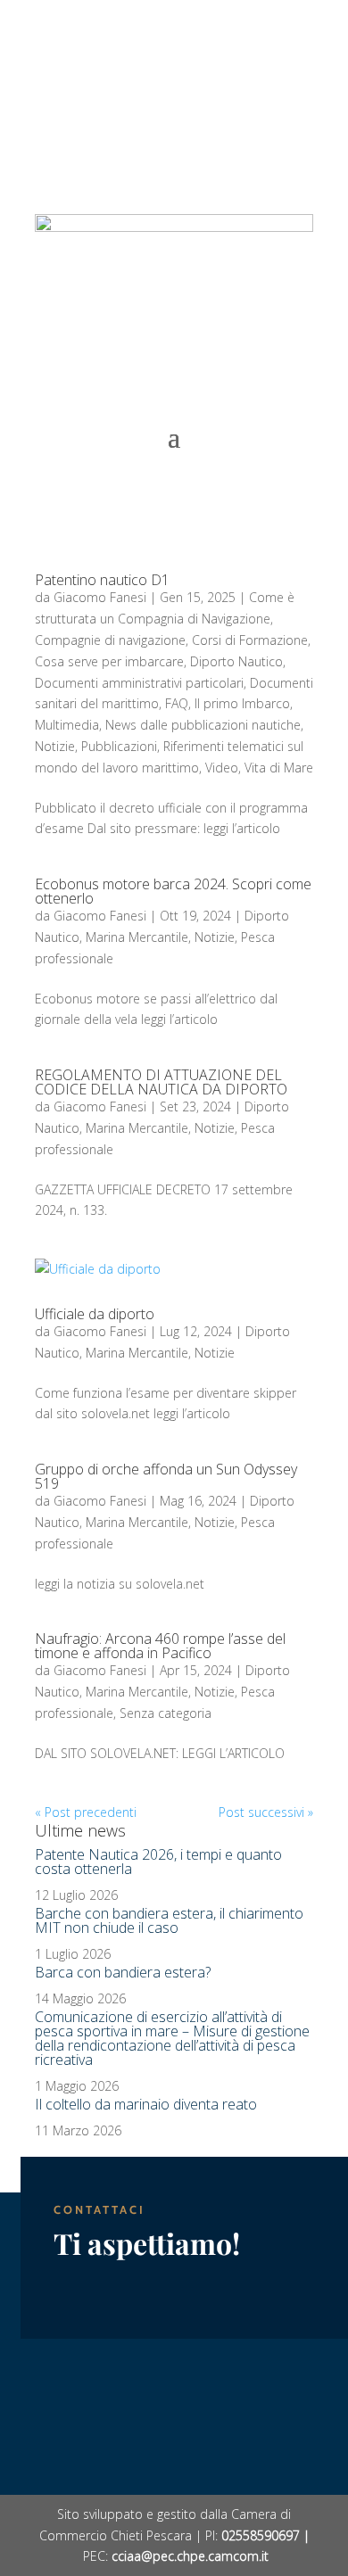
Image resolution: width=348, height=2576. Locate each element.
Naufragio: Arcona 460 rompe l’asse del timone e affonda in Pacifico (160, 1646)
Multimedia (67, 725)
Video (222, 768)
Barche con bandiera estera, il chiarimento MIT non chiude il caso (169, 1920)
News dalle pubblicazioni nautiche (203, 725)
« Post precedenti (86, 1812)
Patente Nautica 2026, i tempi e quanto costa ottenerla (158, 1862)
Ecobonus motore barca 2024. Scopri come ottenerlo (173, 891)
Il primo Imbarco (242, 703)
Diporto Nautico (236, 661)
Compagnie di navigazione (110, 640)
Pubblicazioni (119, 746)
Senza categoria (166, 1713)
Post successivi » (266, 1812)
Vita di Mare (279, 768)
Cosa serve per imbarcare (109, 661)
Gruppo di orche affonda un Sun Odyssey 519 (166, 1476)
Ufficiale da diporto (95, 1314)
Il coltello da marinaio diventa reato (146, 2104)
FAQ (177, 703)
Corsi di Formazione (250, 640)
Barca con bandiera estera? (123, 1972)
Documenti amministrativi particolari (139, 683)
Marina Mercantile (137, 937)
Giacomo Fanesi (100, 597)
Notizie (55, 746)
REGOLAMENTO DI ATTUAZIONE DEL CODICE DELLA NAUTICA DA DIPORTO (161, 1082)
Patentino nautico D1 (102, 580)
